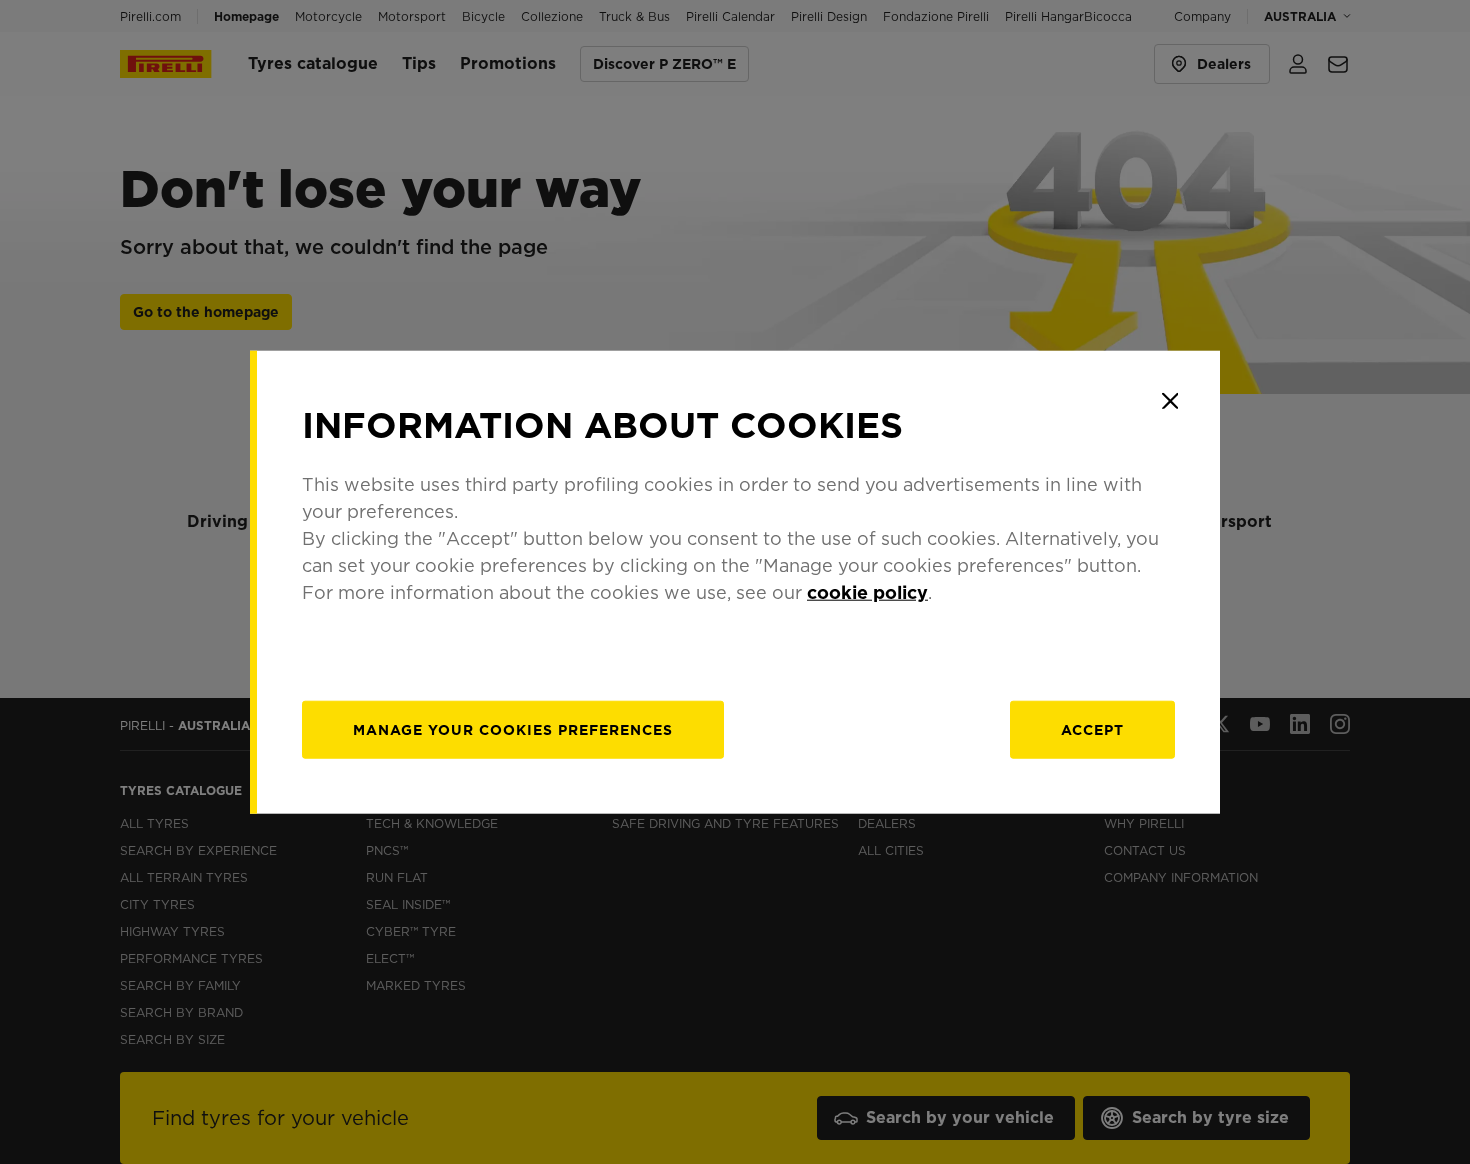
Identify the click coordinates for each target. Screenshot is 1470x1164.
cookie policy (867, 591)
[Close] (1170, 401)
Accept (1092, 729)
